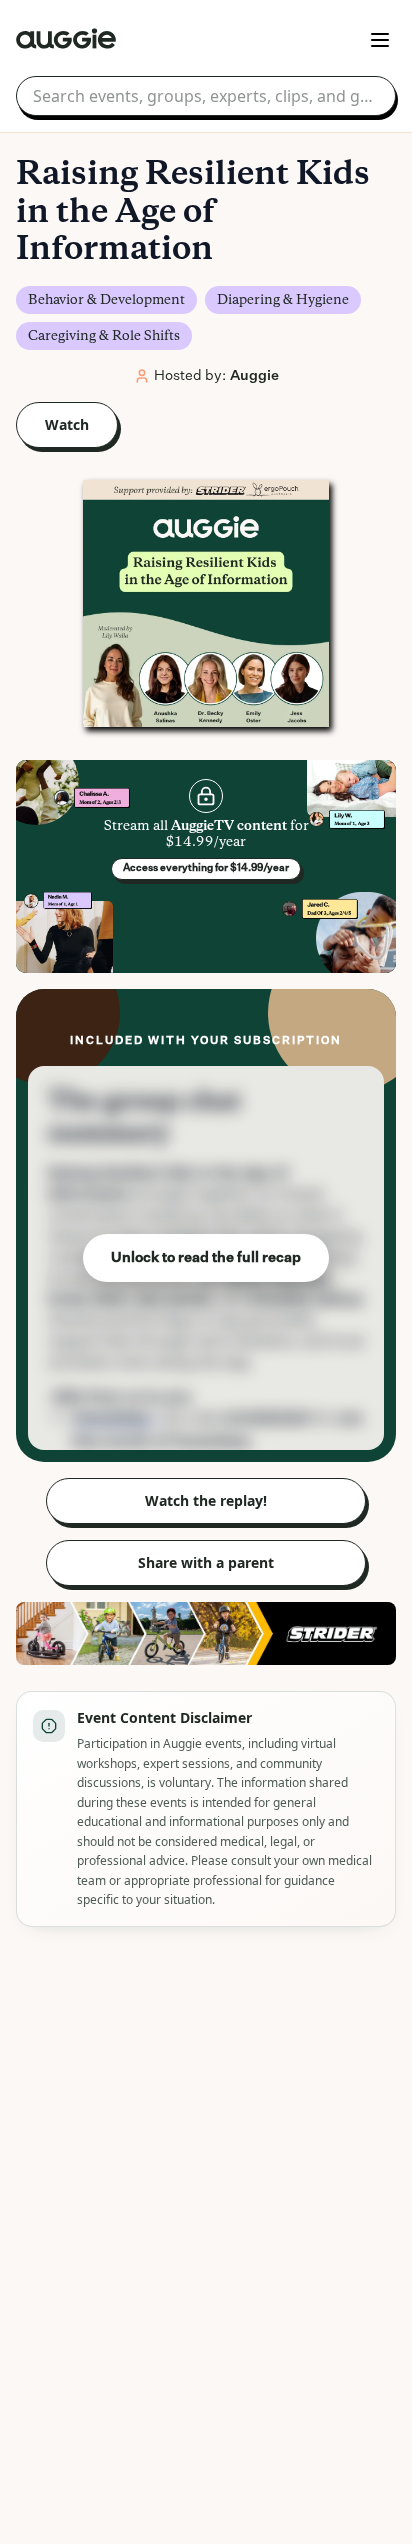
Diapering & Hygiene (283, 300)
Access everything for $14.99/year (206, 868)
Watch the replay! (206, 1500)
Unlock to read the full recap (206, 1258)
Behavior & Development (106, 300)
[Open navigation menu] (380, 40)
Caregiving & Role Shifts (104, 336)
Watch (67, 424)
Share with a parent (206, 1562)
